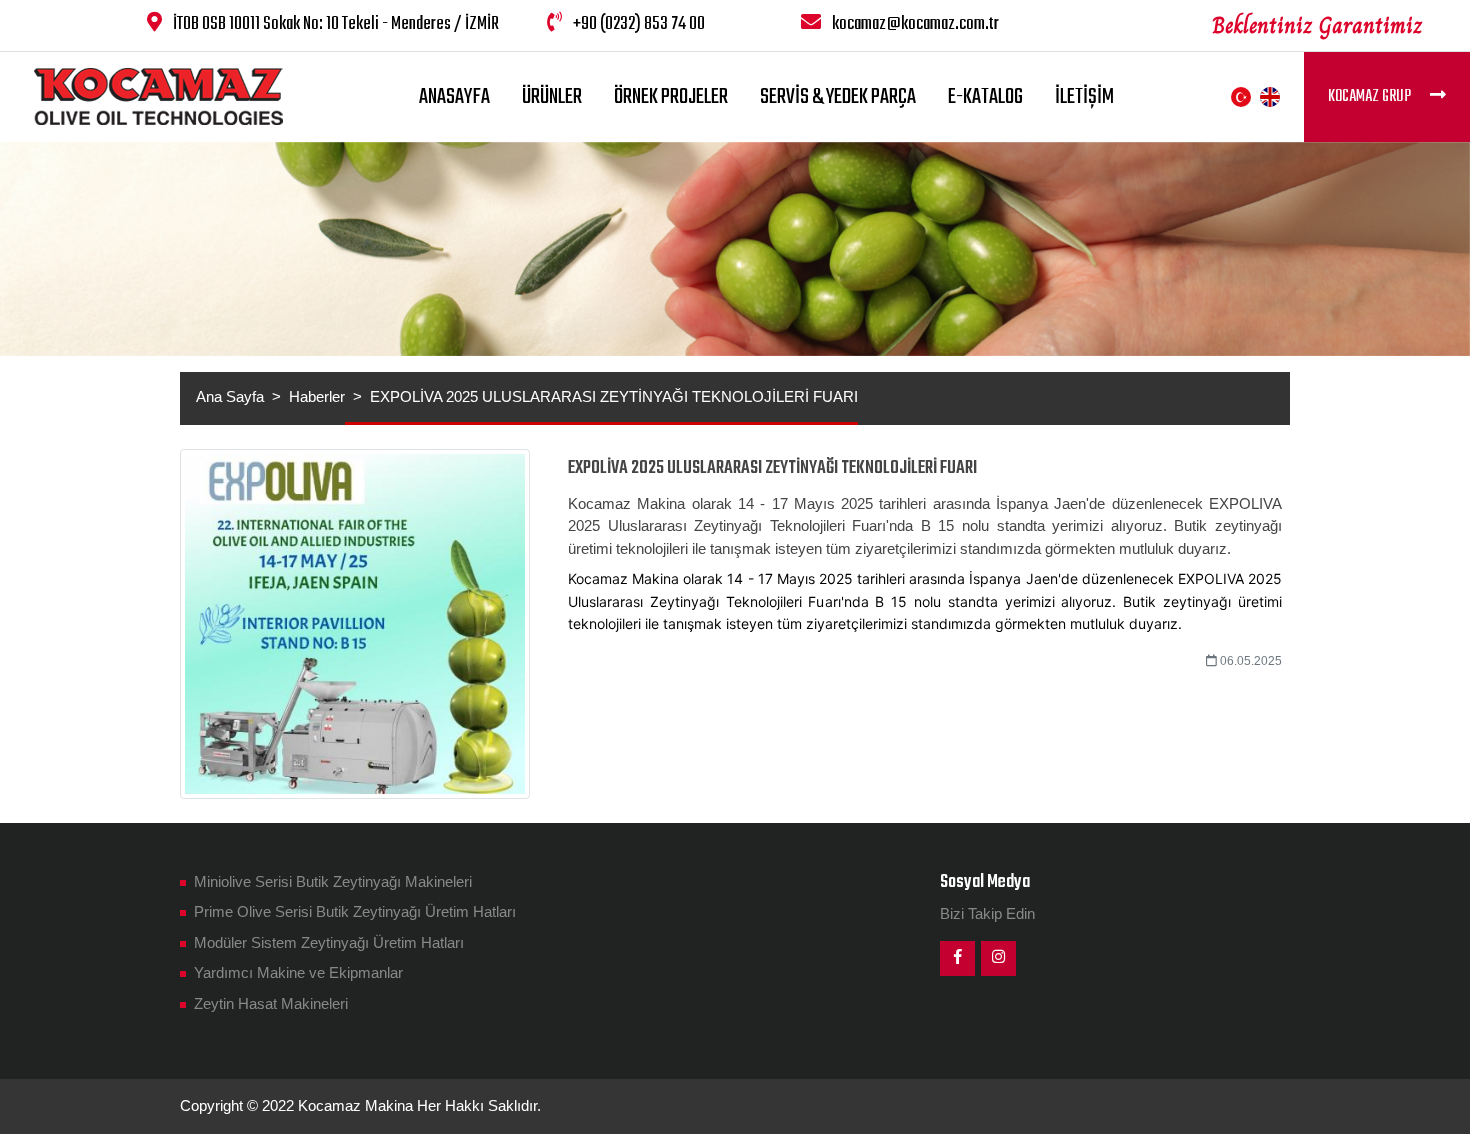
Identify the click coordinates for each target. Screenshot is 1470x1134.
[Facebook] (957, 958)
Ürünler (552, 97)
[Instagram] (998, 958)
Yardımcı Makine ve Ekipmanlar (296, 972)
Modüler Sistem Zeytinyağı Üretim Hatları (327, 942)
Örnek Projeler (671, 97)
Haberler (317, 396)
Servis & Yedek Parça (838, 97)
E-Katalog (985, 97)
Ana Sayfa (230, 396)
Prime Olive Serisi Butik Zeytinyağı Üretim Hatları (353, 911)
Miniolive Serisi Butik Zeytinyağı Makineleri (331, 881)
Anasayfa (454, 97)
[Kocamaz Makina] (158, 96)
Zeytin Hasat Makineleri (269, 1003)
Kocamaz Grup (1371, 97)
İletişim (1084, 97)
